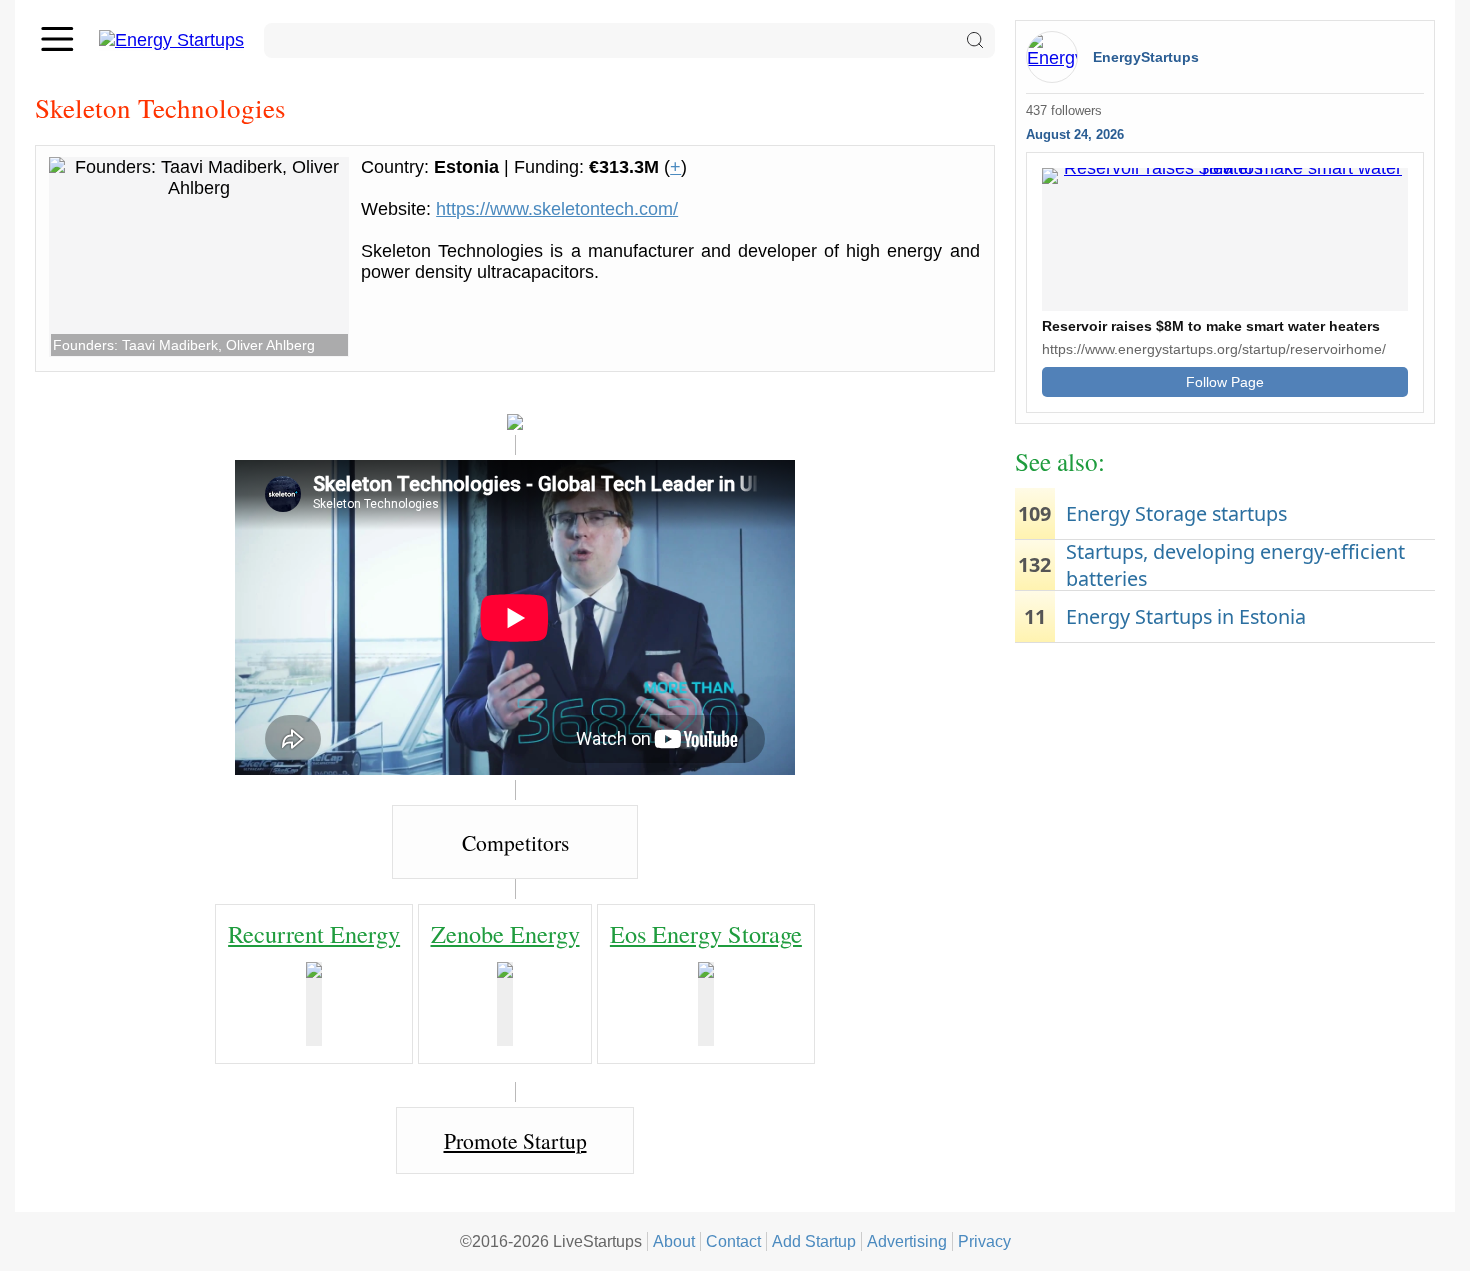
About (674, 1241)
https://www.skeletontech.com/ (557, 209)
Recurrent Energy (314, 933)
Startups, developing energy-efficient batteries (1235, 565)
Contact (733, 1241)
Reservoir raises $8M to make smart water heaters (1211, 326)
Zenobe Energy (505, 933)
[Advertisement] (1225, 808)
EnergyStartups (1146, 57)
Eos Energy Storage (706, 933)
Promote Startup (515, 1140)
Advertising (907, 1241)
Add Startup (814, 1241)
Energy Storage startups (1176, 513)
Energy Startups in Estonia (1186, 616)
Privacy (984, 1241)
